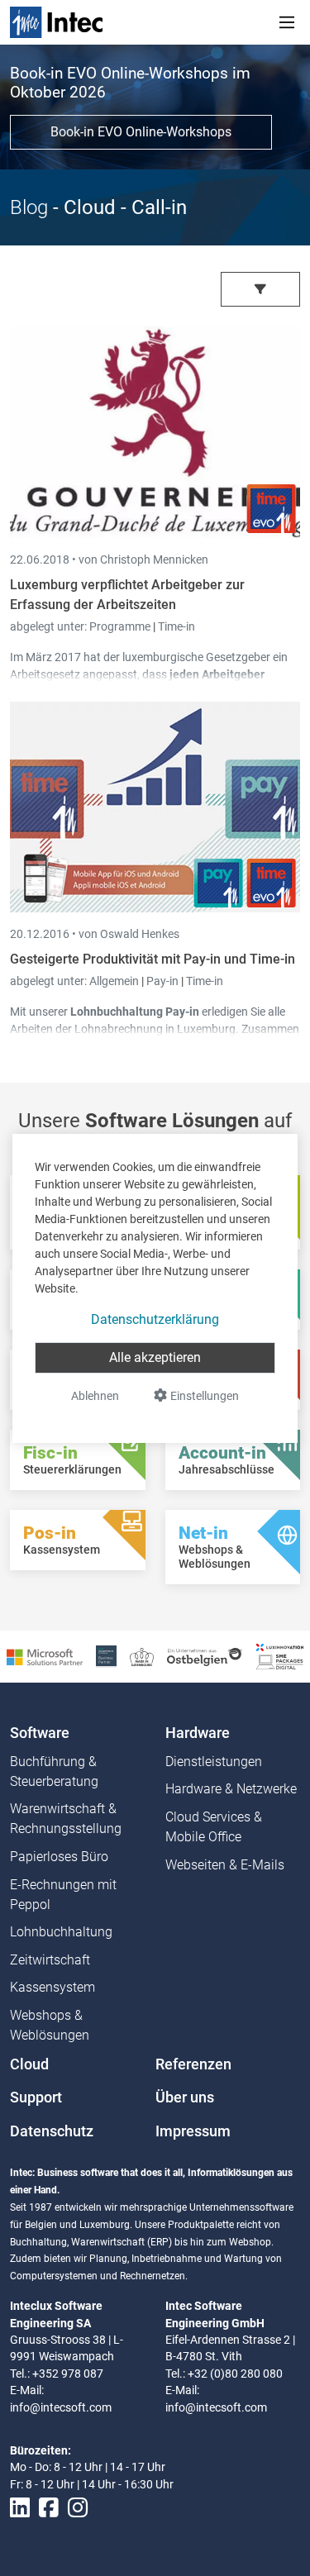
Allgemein (115, 981)
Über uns (185, 2097)
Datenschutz (52, 2131)
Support (36, 2097)
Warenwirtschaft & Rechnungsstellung (66, 1819)
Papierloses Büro (59, 1857)
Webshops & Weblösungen (50, 2025)
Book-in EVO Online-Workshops (141, 132)
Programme (121, 626)
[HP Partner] (106, 1656)
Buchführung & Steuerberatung (54, 1771)
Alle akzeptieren (155, 1357)
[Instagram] (78, 2508)
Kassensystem (52, 1987)
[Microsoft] (45, 1656)
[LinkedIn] (20, 2508)
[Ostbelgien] (205, 1656)
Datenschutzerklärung (155, 1319)
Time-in (176, 626)
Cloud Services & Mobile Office (214, 1827)
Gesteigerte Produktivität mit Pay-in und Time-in (153, 959)
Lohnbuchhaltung (61, 1932)
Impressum (193, 2131)
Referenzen (193, 2064)
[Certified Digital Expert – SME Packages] (280, 1656)
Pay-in (162, 981)
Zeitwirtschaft (50, 1960)
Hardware (198, 1733)
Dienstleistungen (214, 1762)
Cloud (29, 2064)
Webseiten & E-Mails (225, 1865)
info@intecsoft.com (61, 2407)
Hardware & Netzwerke (231, 1789)
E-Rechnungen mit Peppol (63, 1895)
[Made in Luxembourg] (142, 1656)
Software (40, 1733)
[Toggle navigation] (287, 22)
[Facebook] (49, 2508)
